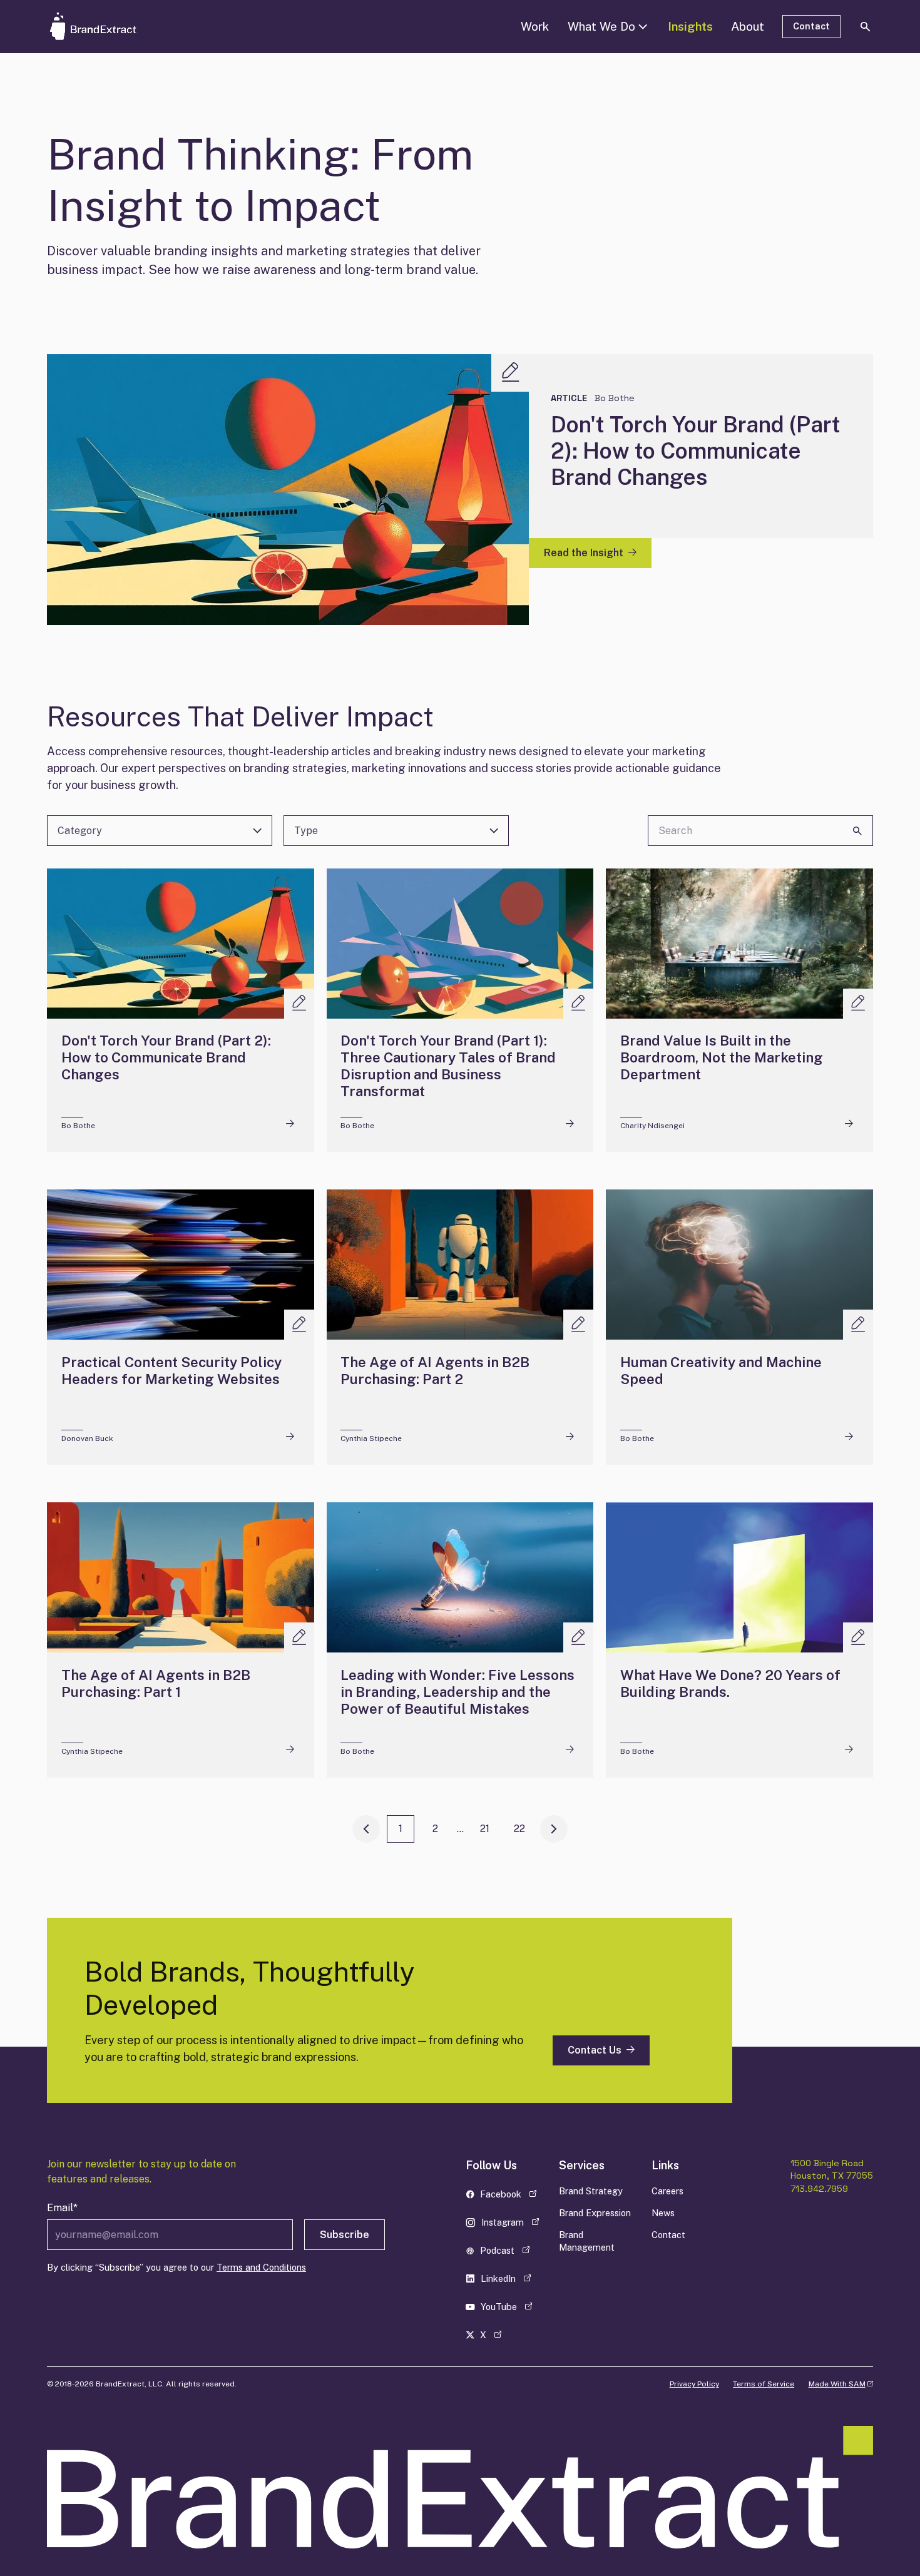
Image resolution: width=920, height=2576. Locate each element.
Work (535, 26)
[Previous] (366, 1829)
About (748, 26)
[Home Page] (112, 26)
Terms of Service (764, 2384)
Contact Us (595, 2050)
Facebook (507, 2197)
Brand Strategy (591, 2191)
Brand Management (587, 2241)
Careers (667, 2191)
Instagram (507, 2225)
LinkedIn (507, 2281)
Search (857, 831)
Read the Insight (584, 553)
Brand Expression (595, 2213)
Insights (690, 26)
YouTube (507, 2309)
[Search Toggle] (866, 26)
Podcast (507, 2253)
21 (485, 1829)
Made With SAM (841, 2384)
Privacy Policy (694, 2384)
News (663, 2213)
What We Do (601, 26)
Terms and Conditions (261, 2267)
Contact (811, 26)
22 (519, 1829)
